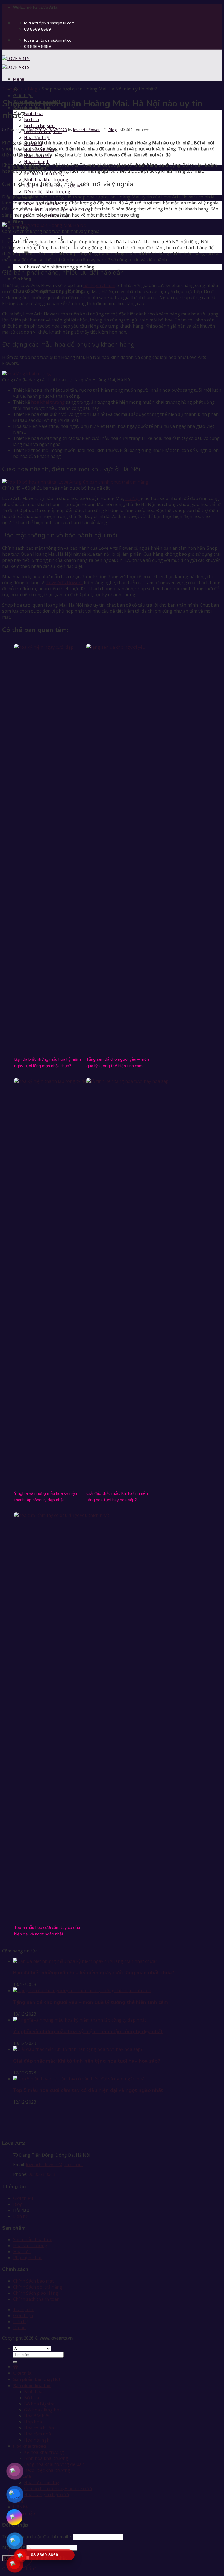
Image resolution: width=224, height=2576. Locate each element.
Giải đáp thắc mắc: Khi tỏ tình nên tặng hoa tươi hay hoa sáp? (87, 2061)
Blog (33, 89)
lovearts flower (86, 130)
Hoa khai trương (30, 2245)
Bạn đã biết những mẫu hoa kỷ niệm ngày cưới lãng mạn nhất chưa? (94, 1973)
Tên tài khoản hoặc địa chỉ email (37, 2537)
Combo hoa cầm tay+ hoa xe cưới (58, 2489)
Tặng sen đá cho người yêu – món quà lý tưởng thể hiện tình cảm (91, 2002)
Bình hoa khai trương (46, 2458)
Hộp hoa (33, 2422)
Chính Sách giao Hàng (36, 2293)
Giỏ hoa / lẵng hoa (43, 2410)
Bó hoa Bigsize (39, 125)
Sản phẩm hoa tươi (33, 2239)
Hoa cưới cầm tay (42, 2483)
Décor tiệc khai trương (47, 192)
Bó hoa (31, 119)
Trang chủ (13, 89)
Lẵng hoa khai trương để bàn (54, 2464)
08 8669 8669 (42, 2174)
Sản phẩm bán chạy (33, 2379)
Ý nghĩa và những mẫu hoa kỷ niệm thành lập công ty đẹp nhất (88, 2031)
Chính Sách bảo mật (33, 2281)
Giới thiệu (23, 96)
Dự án (19, 2328)
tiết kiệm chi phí (99, 285)
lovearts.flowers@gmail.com (54, 2165)
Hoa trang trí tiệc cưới (46, 2495)
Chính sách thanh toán (36, 2299)
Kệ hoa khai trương (44, 2452)
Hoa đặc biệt (37, 138)
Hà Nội (132, 498)
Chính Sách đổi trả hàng (38, 2287)
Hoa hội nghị (37, 162)
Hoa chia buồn (39, 2428)
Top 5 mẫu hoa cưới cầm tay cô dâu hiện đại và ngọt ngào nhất (88, 2090)
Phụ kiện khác (27, 2258)
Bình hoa (33, 113)
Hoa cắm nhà (37, 2434)
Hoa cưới (22, 2252)
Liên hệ (21, 2216)
